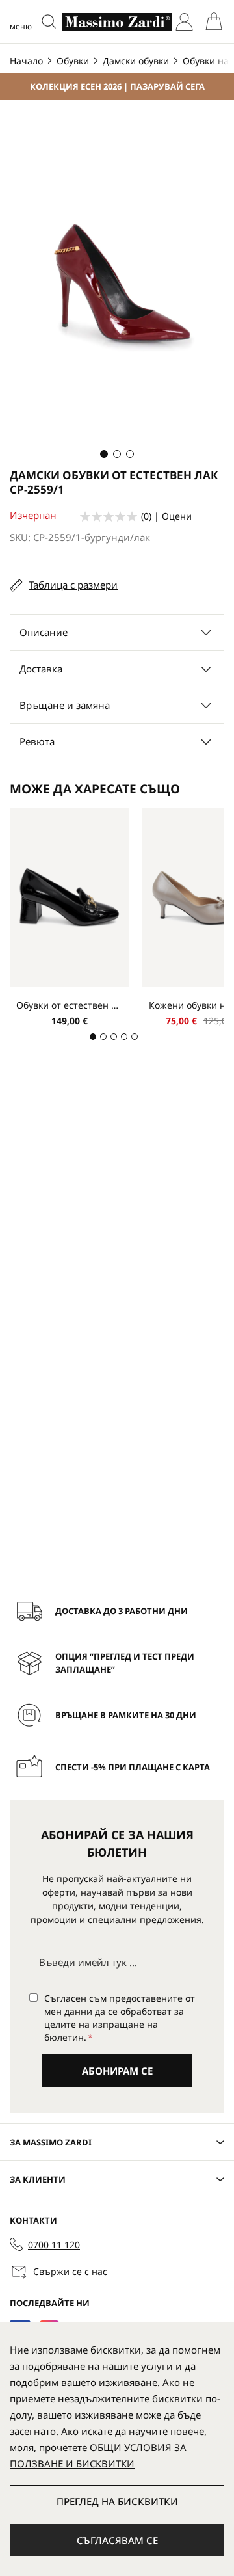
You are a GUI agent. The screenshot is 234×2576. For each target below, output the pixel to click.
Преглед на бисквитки (117, 2501)
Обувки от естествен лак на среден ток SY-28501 (70, 1005)
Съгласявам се (117, 2540)
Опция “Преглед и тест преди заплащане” (125, 1663)
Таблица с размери (73, 585)
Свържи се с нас (70, 2271)
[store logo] (117, 22)
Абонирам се (117, 2071)
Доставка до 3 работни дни (122, 1611)
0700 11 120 (54, 2245)
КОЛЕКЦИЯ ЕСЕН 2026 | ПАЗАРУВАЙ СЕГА (117, 86)
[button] (104, 454)
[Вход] (184, 22)
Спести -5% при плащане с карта (133, 1767)
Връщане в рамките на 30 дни (126, 1715)
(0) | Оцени (166, 516)
